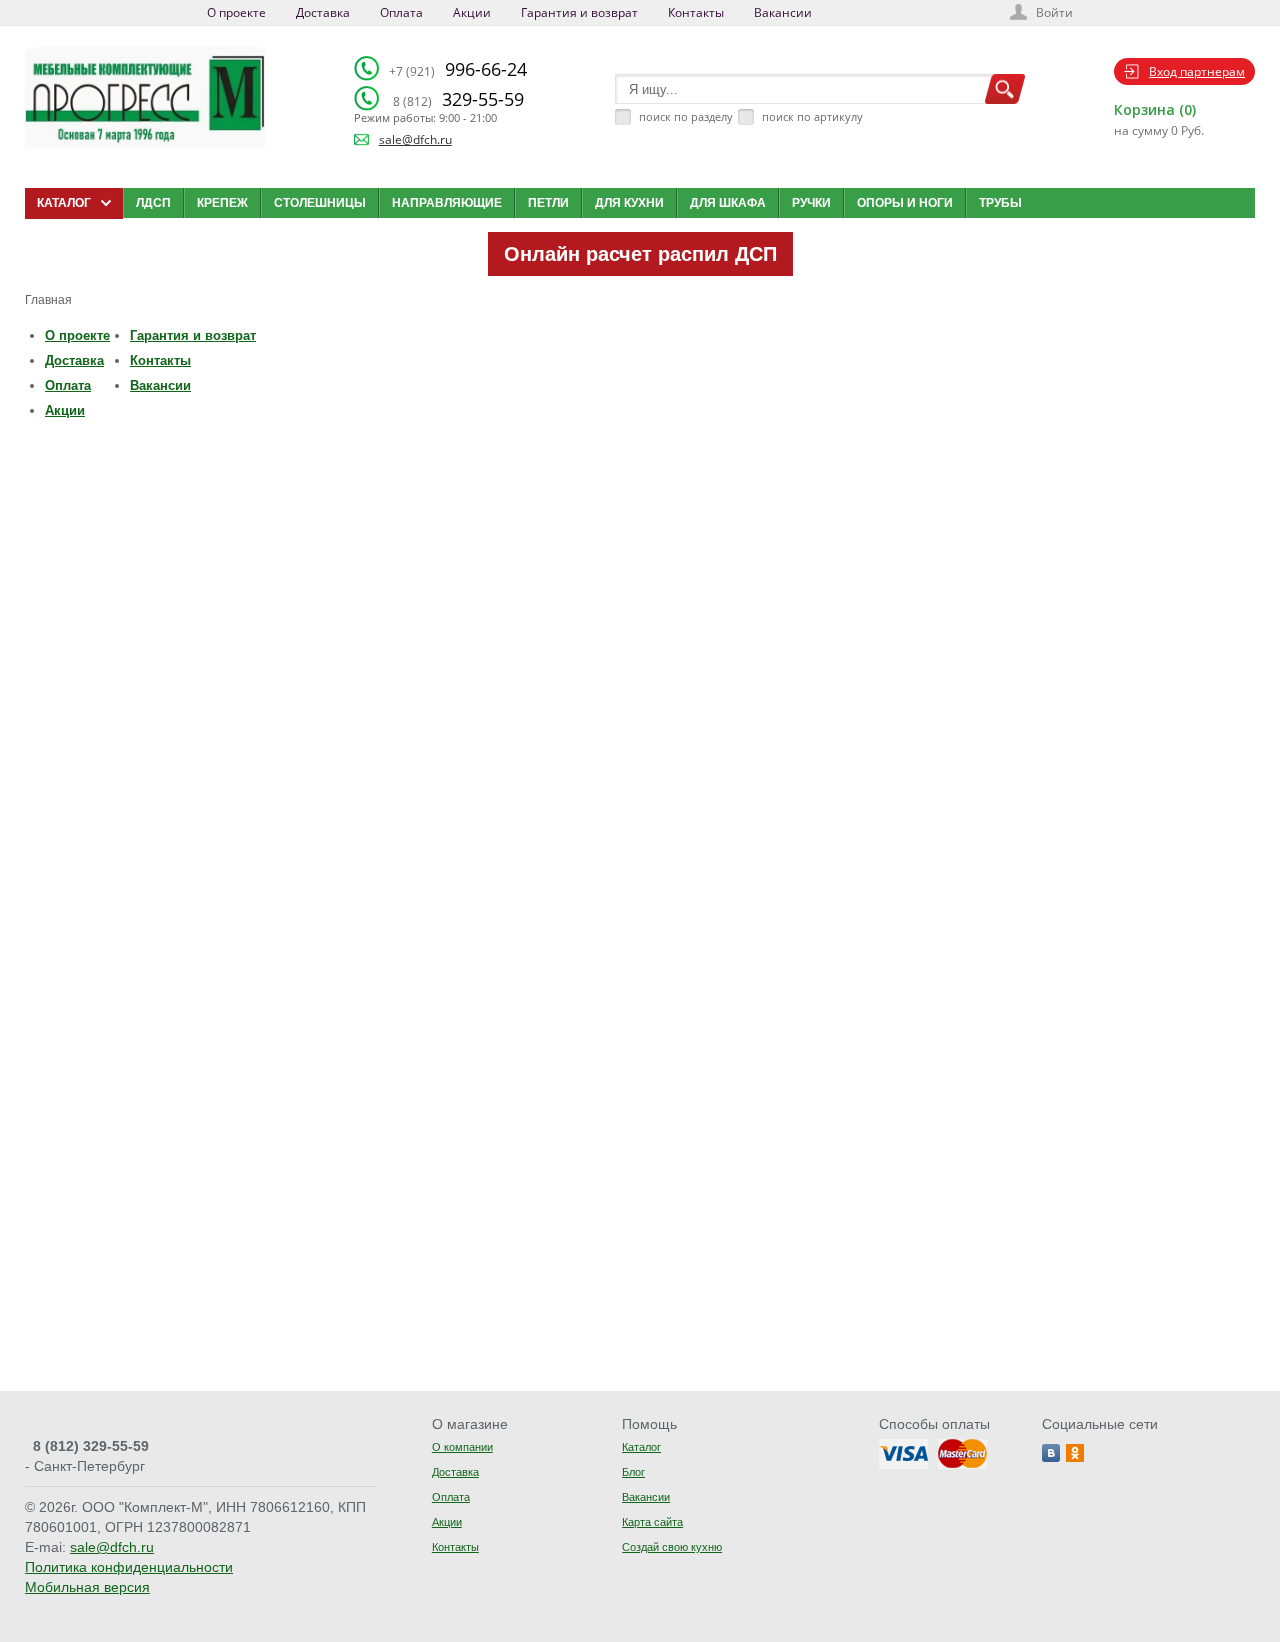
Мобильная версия (87, 1587)
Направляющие (447, 203)
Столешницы (320, 203)
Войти (1054, 12)
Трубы (1000, 203)
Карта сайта (652, 1522)
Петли (548, 203)
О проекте (236, 12)
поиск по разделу (686, 116)
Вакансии (783, 12)
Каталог (641, 1447)
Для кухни (629, 203)
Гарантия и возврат (579, 12)
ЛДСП (153, 203)
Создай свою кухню (672, 1547)
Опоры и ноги (905, 203)
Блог (633, 1472)
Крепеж (222, 203)
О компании (462, 1447)
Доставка (323, 12)
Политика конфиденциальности (129, 1567)
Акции (472, 12)
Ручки (811, 203)
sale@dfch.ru (415, 139)
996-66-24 (458, 69)
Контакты (696, 12)
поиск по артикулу (812, 116)
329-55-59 (458, 99)
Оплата (401, 12)
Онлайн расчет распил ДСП (640, 254)
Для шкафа (728, 203)
